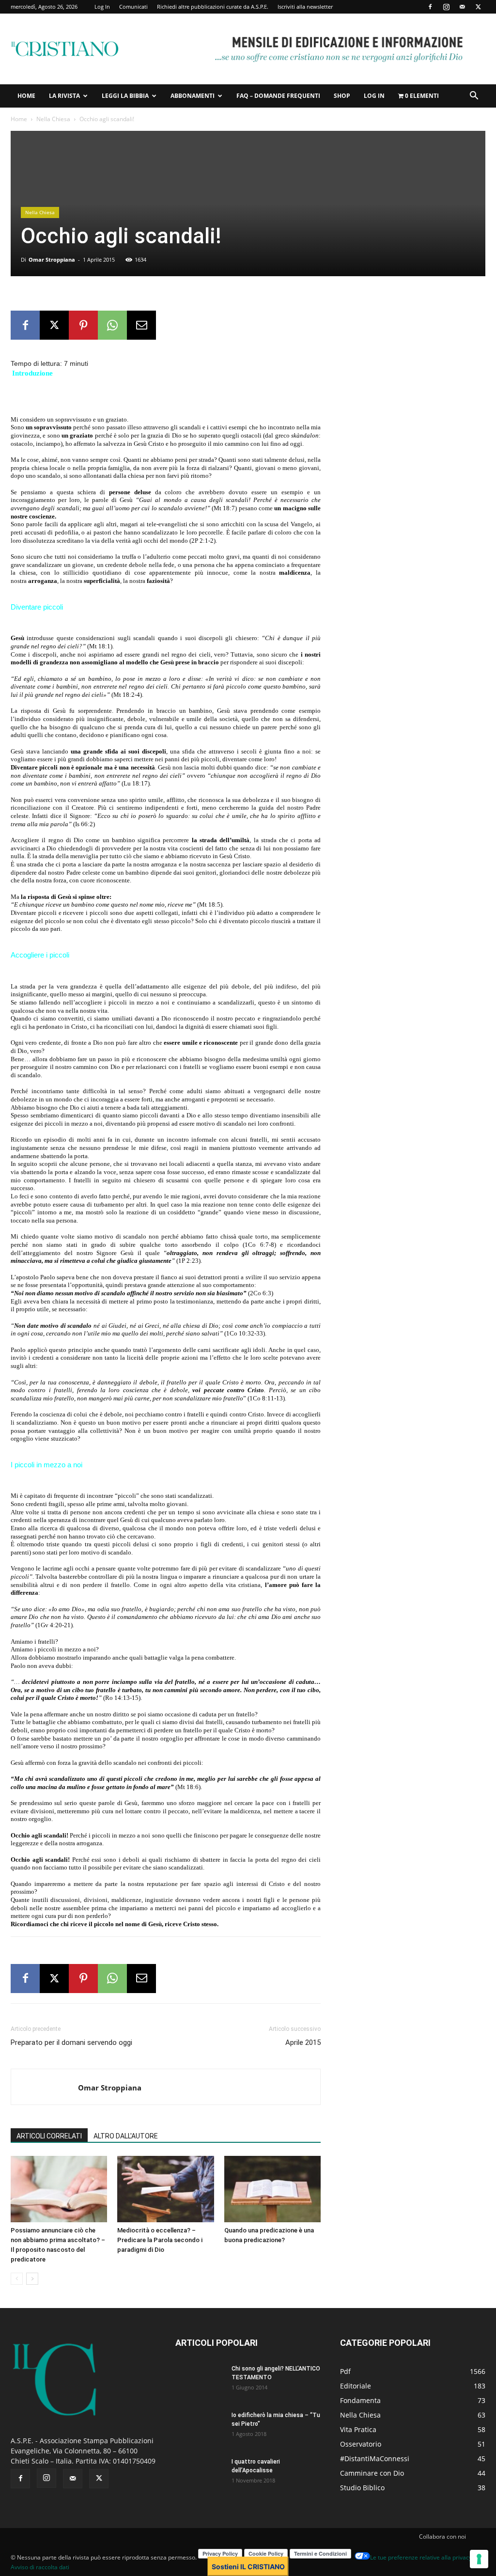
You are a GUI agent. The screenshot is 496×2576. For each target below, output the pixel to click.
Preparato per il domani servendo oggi (71, 2042)
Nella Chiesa (53, 119)
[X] (478, 7)
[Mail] (462, 7)
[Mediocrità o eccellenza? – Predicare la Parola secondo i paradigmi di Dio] (165, 2189)
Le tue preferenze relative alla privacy (421, 2557)
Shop (342, 96)
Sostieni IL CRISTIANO (248, 2567)
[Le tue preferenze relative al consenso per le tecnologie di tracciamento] (479, 2559)
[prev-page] (17, 2279)
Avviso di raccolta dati (40, 2567)
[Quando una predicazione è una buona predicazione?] (272, 2189)
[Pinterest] (83, 325)
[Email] (141, 325)
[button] (474, 97)
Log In (102, 7)
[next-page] (32, 2279)
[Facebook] (430, 7)
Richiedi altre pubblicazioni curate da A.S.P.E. (213, 7)
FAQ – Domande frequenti (278, 96)
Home (26, 96)
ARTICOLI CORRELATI (49, 2136)
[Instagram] (446, 7)
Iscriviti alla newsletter (305, 7)
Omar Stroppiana (52, 259)
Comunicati (133, 7)
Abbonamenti (193, 96)
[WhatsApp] (112, 325)
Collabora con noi (442, 2537)
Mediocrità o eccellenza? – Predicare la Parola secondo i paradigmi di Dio (160, 2240)
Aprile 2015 (303, 2042)
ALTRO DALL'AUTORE (126, 2136)
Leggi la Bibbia (125, 96)
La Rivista (64, 96)
